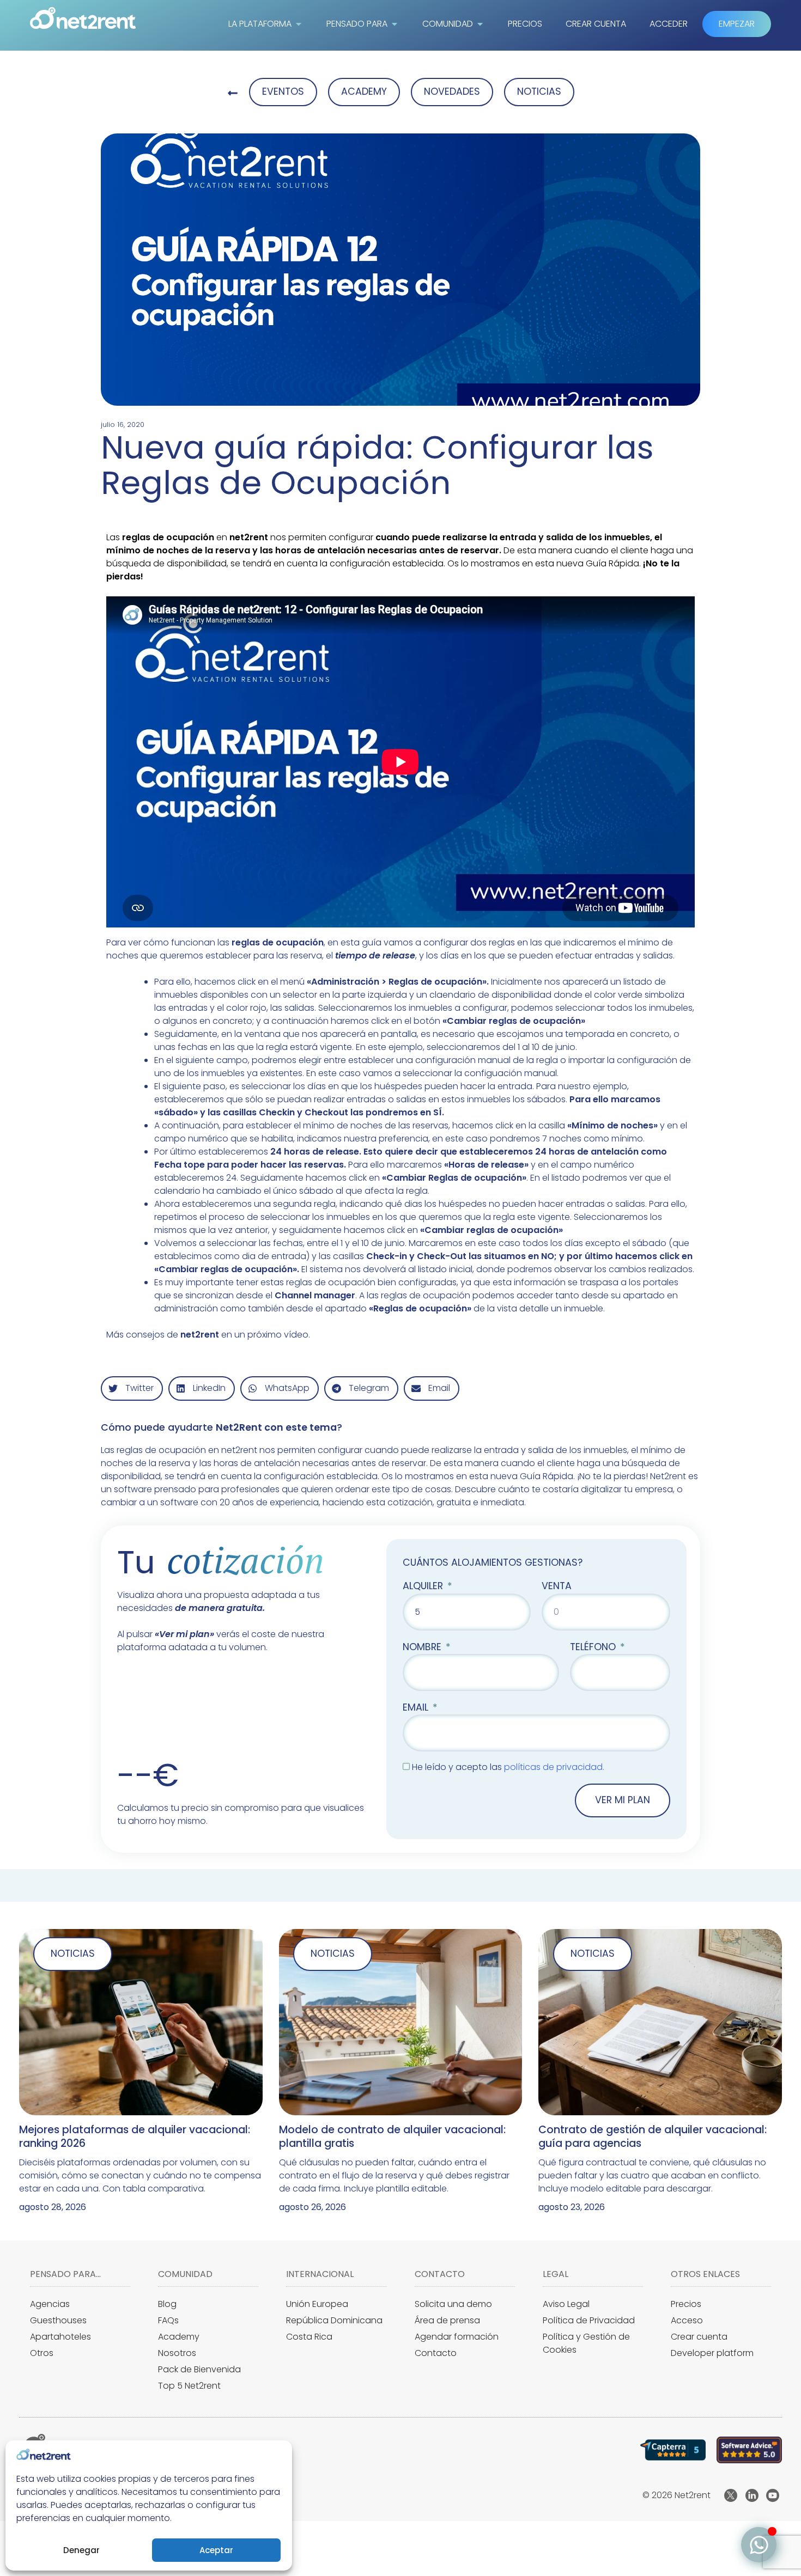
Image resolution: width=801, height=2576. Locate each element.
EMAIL (417, 1707)
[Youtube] (773, 2495)
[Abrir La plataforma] (299, 24)
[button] (132, 1388)
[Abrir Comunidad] (480, 24)
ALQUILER (424, 1586)
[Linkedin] (752, 2495)
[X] (731, 2495)
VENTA (557, 1586)
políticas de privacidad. (554, 1767)
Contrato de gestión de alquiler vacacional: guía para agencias (653, 2136)
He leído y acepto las (508, 1767)
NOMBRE (423, 1647)
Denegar (81, 2550)
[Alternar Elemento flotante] (759, 2545)
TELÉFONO (594, 1647)
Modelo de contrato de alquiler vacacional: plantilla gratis (392, 2136)
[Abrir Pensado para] (395, 24)
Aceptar (216, 2550)
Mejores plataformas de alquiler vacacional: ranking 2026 (135, 2136)
